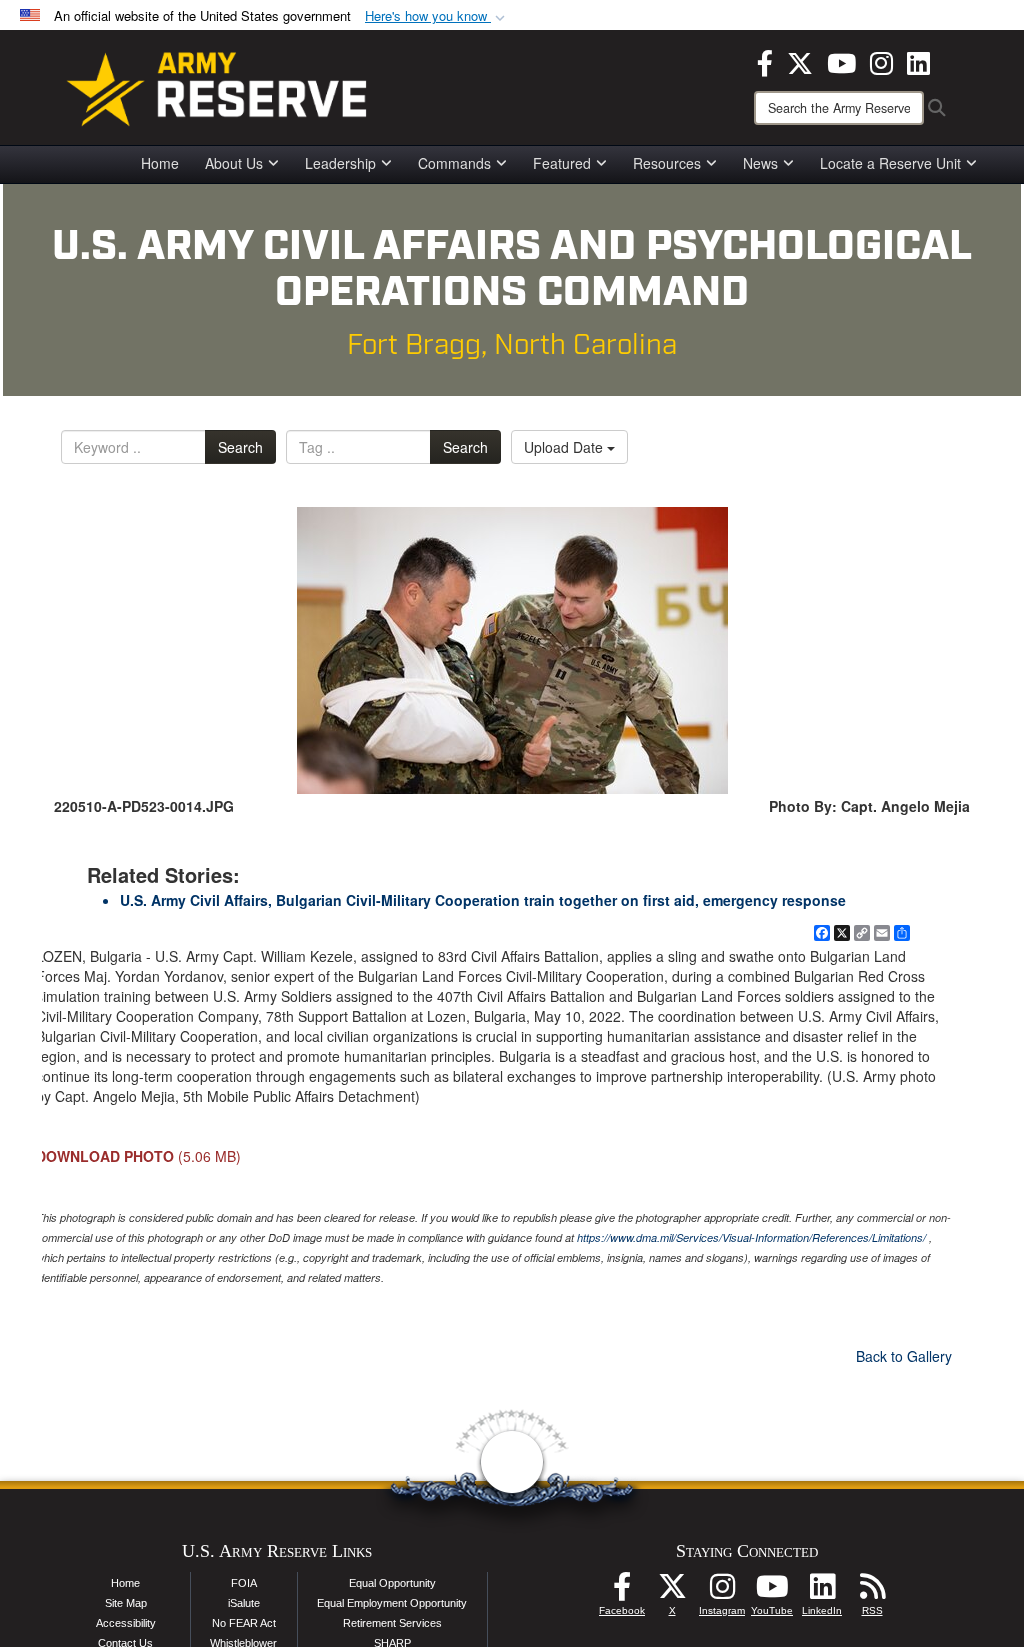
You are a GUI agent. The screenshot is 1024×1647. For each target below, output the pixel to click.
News (760, 163)
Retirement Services (392, 1623)
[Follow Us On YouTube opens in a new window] (772, 1592)
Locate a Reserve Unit (890, 163)
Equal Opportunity (392, 1583)
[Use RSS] (872, 1592)
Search (240, 447)
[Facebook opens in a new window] (765, 61)
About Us (234, 163)
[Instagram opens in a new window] (881, 61)
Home (160, 163)
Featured (562, 163)
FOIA (244, 1583)
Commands (454, 163)
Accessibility (126, 1623)
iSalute (244, 1603)
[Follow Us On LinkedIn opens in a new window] (822, 1592)
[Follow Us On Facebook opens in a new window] (622, 1592)
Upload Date (565, 447)
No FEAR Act (244, 1623)
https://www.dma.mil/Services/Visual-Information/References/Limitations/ (751, 1237)
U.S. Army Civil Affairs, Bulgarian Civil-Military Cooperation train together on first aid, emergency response (483, 900)
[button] (437, 16)
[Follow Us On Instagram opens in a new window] (722, 1592)
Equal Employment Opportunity (392, 1603)
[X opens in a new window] (800, 61)
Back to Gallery (904, 1356)
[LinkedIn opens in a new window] (918, 61)
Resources (667, 163)
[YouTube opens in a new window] (841, 61)
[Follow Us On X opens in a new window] (672, 1592)
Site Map (126, 1603)
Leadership (340, 163)
